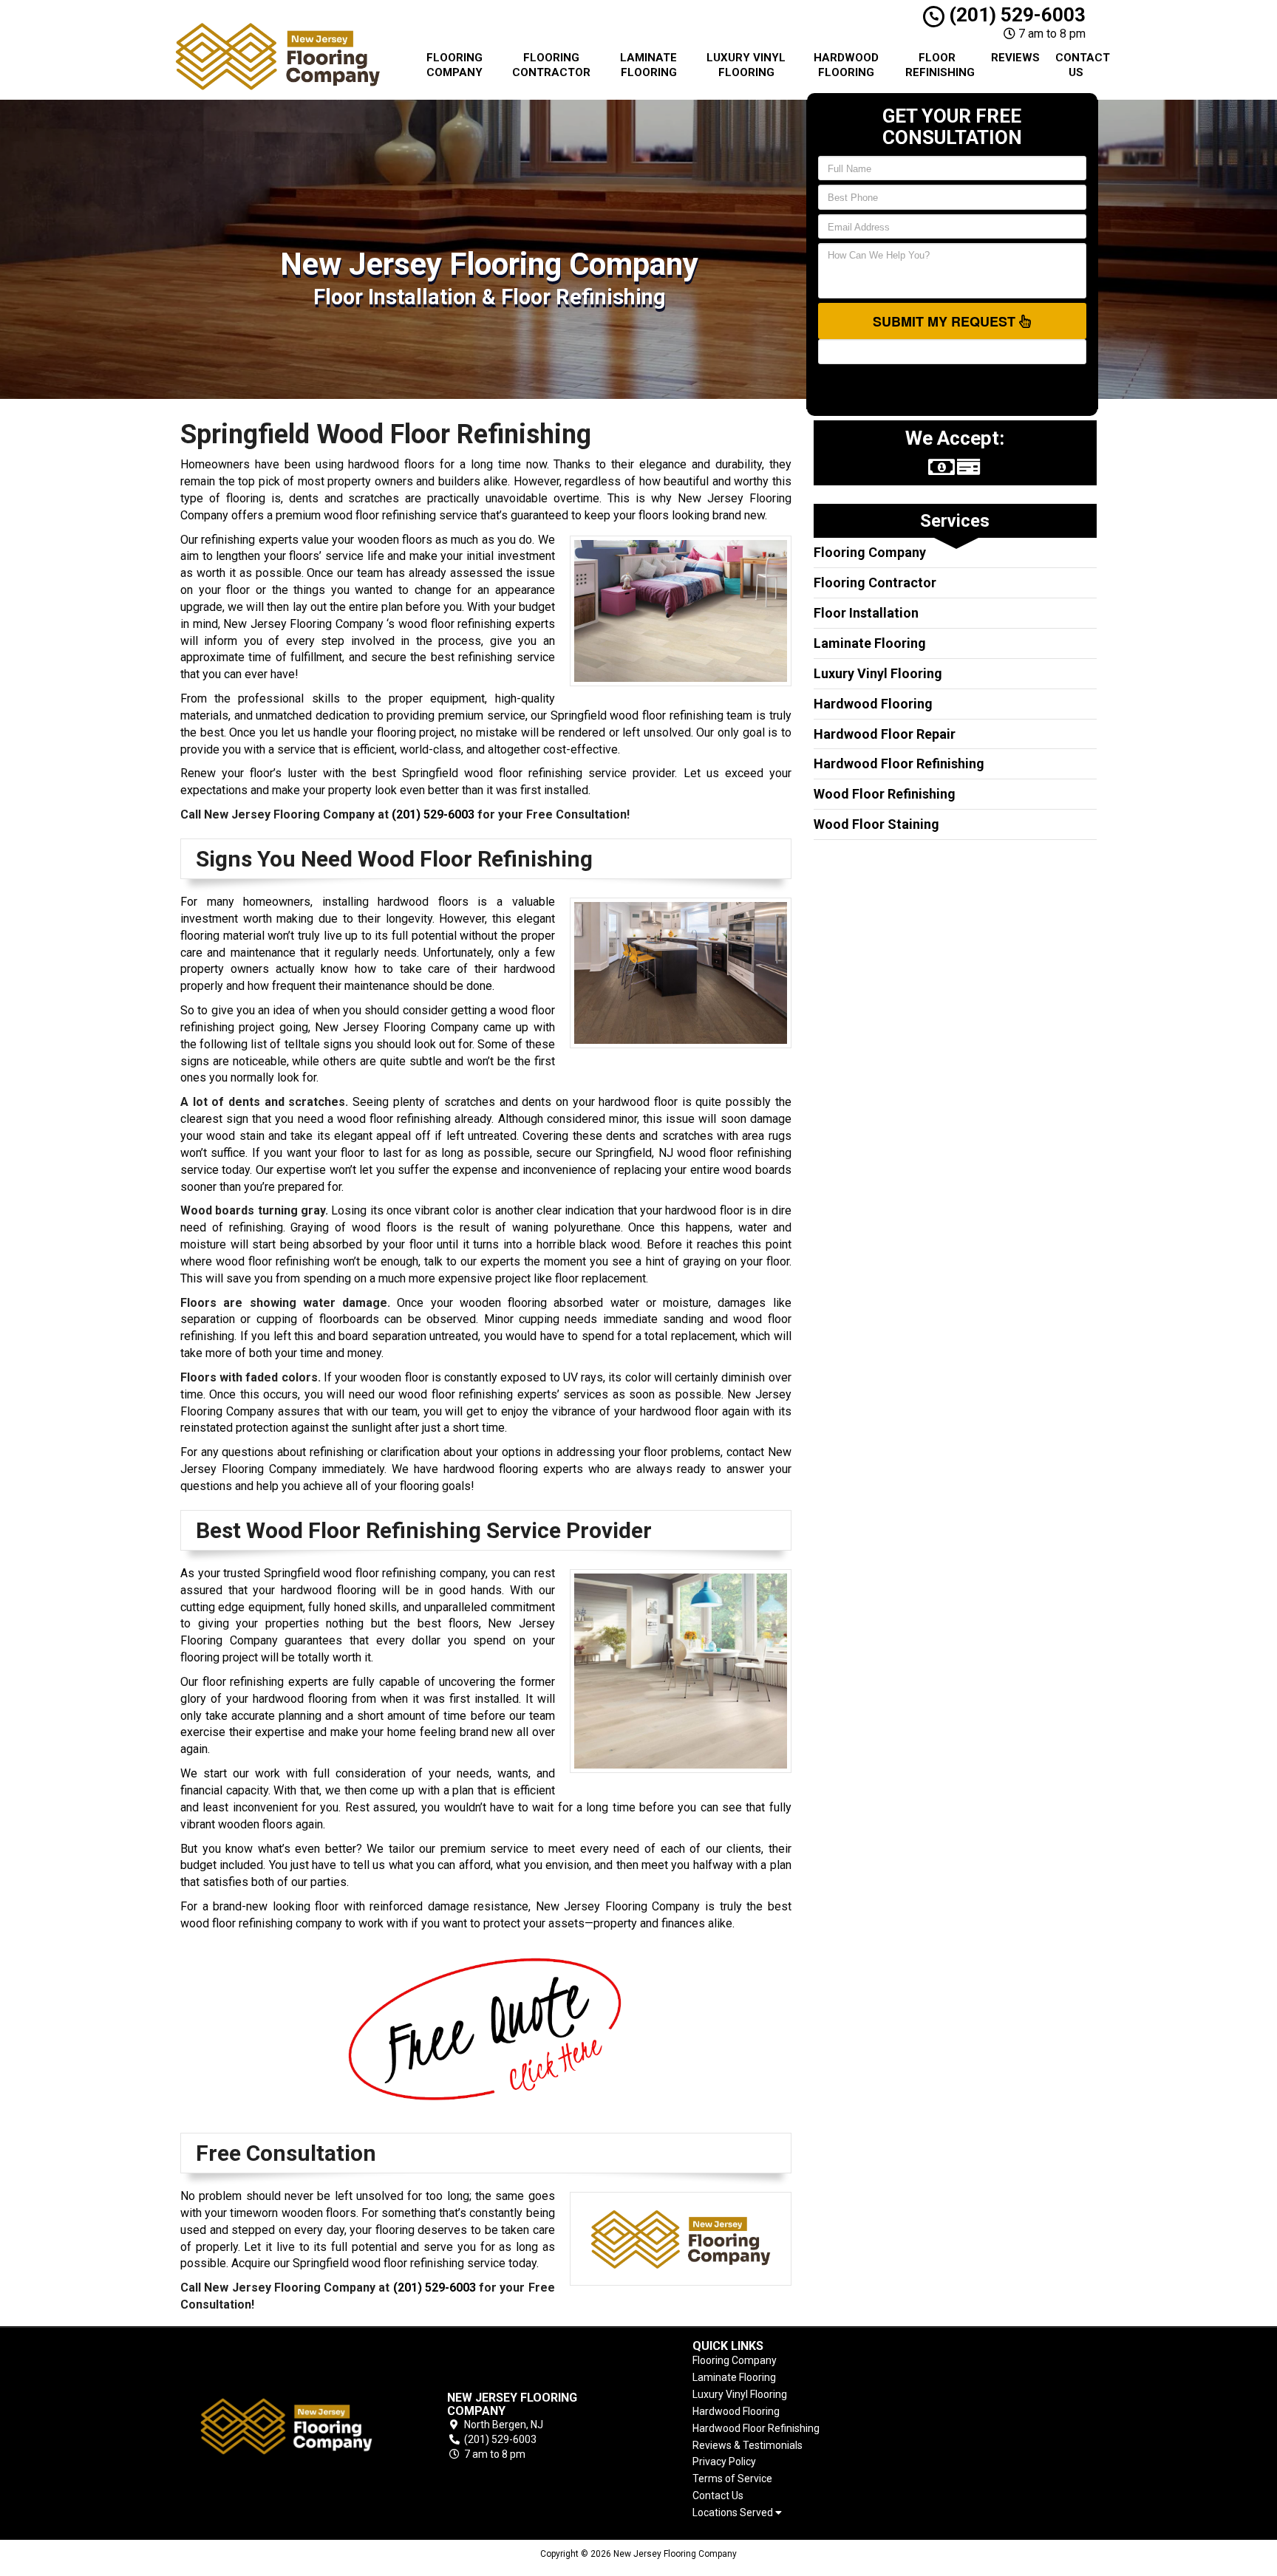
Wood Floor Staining (876, 824)
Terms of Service (732, 2478)
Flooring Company (454, 65)
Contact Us (1082, 65)
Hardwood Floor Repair (885, 734)
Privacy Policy (724, 2461)
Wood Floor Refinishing (885, 794)
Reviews (1015, 58)
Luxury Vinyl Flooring (746, 65)
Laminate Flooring (648, 65)
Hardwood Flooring (846, 65)
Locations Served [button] (734, 2513)
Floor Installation (866, 613)
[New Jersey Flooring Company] (287, 2426)
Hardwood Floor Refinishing (899, 763)
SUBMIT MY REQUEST (946, 321)
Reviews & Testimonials (748, 2445)
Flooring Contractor (551, 65)
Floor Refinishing (940, 65)
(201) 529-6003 (1015, 15)
